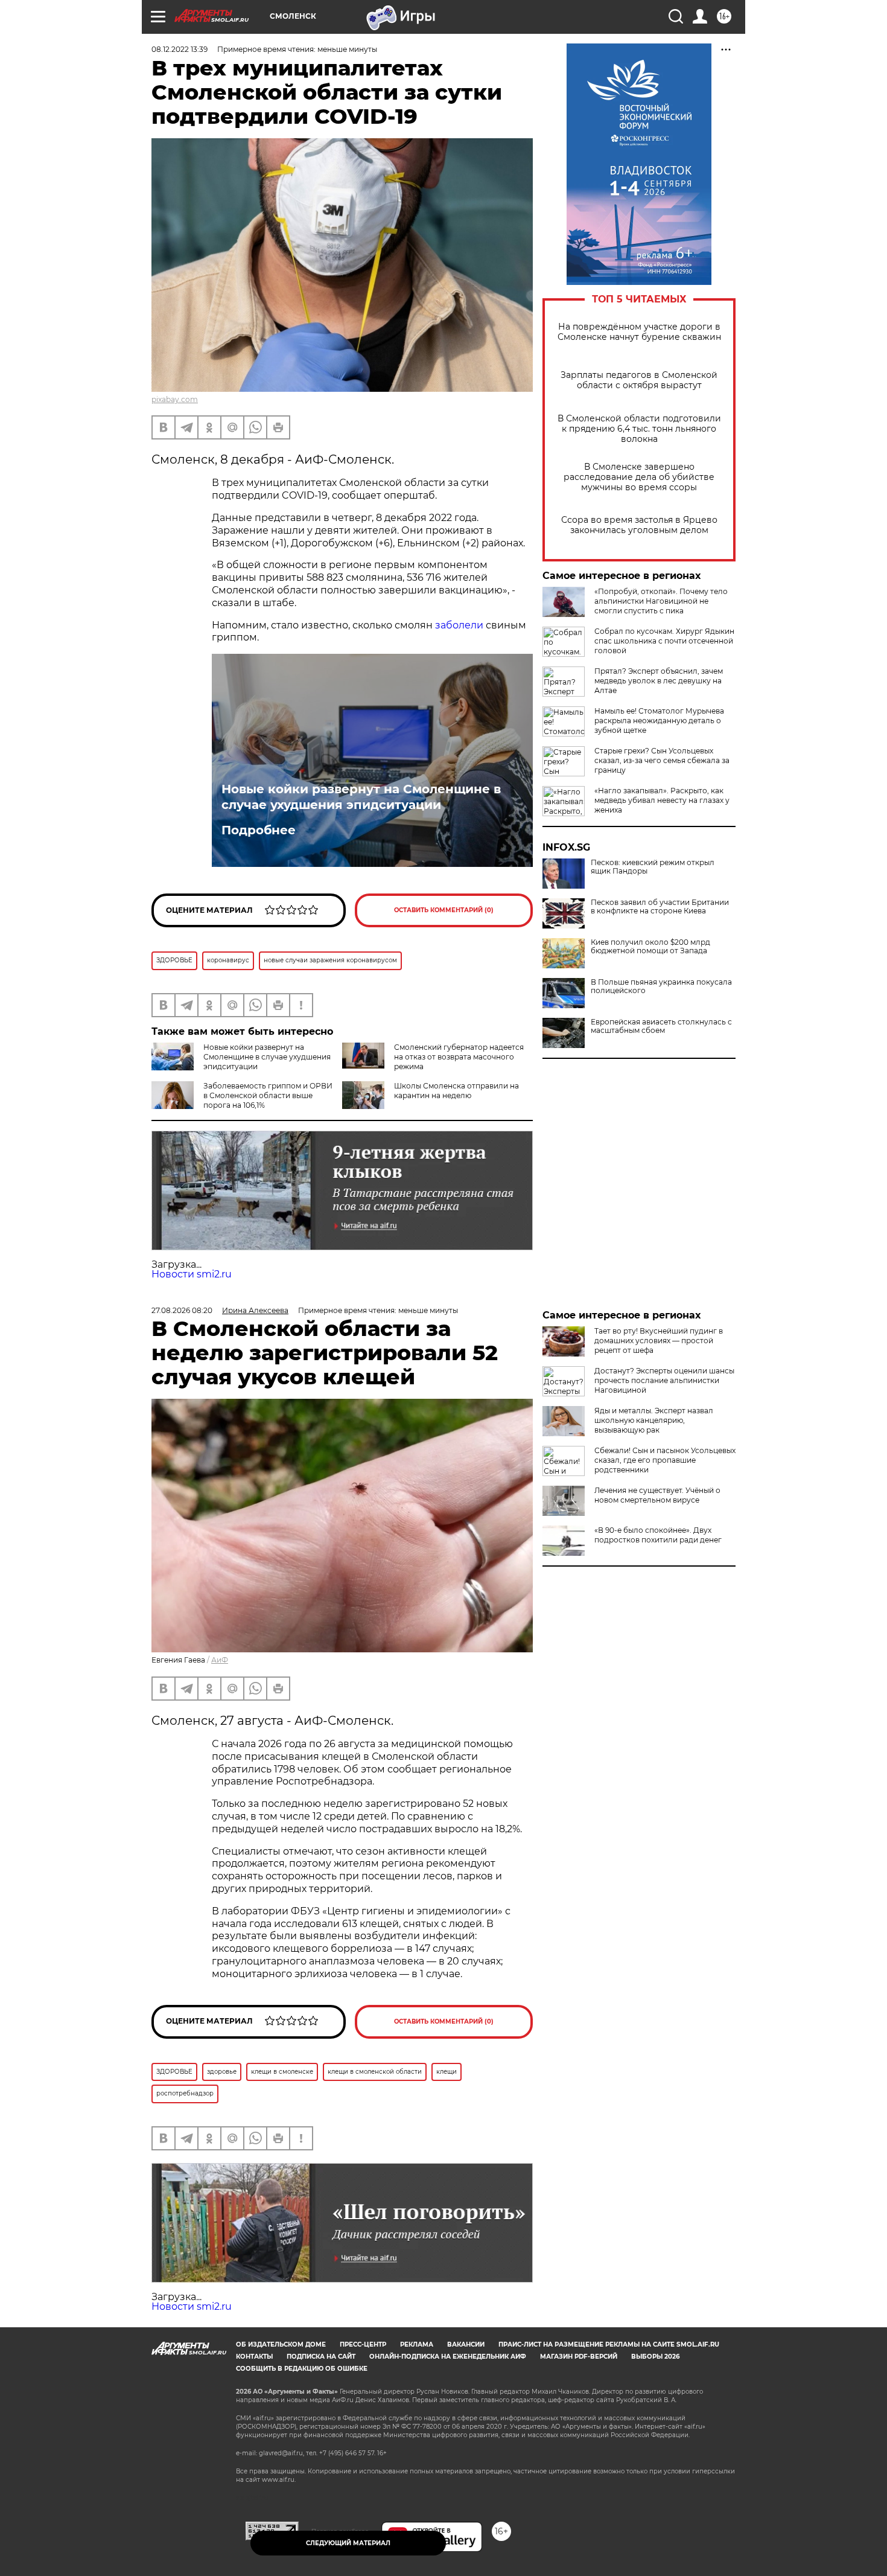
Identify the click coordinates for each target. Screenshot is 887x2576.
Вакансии (466, 2344)
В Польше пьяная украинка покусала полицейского (661, 986)
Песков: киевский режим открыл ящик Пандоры (653, 867)
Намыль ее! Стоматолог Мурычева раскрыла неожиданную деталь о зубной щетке (659, 721)
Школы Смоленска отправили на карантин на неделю (456, 1091)
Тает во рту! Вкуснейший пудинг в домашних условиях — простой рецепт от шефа (659, 1341)
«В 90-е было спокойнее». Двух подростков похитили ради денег (658, 1535)
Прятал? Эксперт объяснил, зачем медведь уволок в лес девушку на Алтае (659, 681)
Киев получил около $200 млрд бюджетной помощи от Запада (650, 947)
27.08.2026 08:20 (182, 1310)
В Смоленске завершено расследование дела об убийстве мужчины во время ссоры (639, 477)
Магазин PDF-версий (579, 2357)
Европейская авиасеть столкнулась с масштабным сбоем (661, 1026)
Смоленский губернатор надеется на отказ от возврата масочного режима (459, 1057)
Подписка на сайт (321, 2357)
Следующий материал (348, 2543)
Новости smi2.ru (192, 1274)
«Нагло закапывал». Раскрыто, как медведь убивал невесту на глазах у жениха (662, 800)
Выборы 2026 (655, 2357)
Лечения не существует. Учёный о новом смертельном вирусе (657, 1495)
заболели (459, 625)
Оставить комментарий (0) (444, 910)
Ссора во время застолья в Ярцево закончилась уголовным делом (639, 525)
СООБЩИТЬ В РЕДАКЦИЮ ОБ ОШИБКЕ (302, 2369)
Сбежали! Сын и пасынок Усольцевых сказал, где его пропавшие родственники (665, 1460)
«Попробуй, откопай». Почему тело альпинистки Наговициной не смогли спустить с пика (661, 601)
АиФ (220, 1660)
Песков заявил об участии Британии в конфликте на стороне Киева (660, 907)
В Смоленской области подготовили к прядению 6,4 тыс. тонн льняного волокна (639, 429)
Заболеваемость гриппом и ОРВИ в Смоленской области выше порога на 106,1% (268, 1095)
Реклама (417, 2344)
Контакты (254, 2357)
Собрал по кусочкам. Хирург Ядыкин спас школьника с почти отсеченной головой (664, 641)
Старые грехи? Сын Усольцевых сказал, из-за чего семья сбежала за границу (662, 760)
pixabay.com (175, 399)
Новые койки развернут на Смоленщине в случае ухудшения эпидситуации (361, 797)
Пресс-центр (363, 2344)
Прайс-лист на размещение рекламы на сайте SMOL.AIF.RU (609, 2344)
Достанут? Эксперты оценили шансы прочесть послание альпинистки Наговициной (664, 1380)
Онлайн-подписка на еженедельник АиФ (448, 2357)
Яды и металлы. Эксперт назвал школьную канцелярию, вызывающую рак (654, 1420)
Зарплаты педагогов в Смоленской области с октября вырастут (639, 380)
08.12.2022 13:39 (180, 49)
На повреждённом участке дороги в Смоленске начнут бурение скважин (639, 332)
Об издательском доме (281, 2344)
